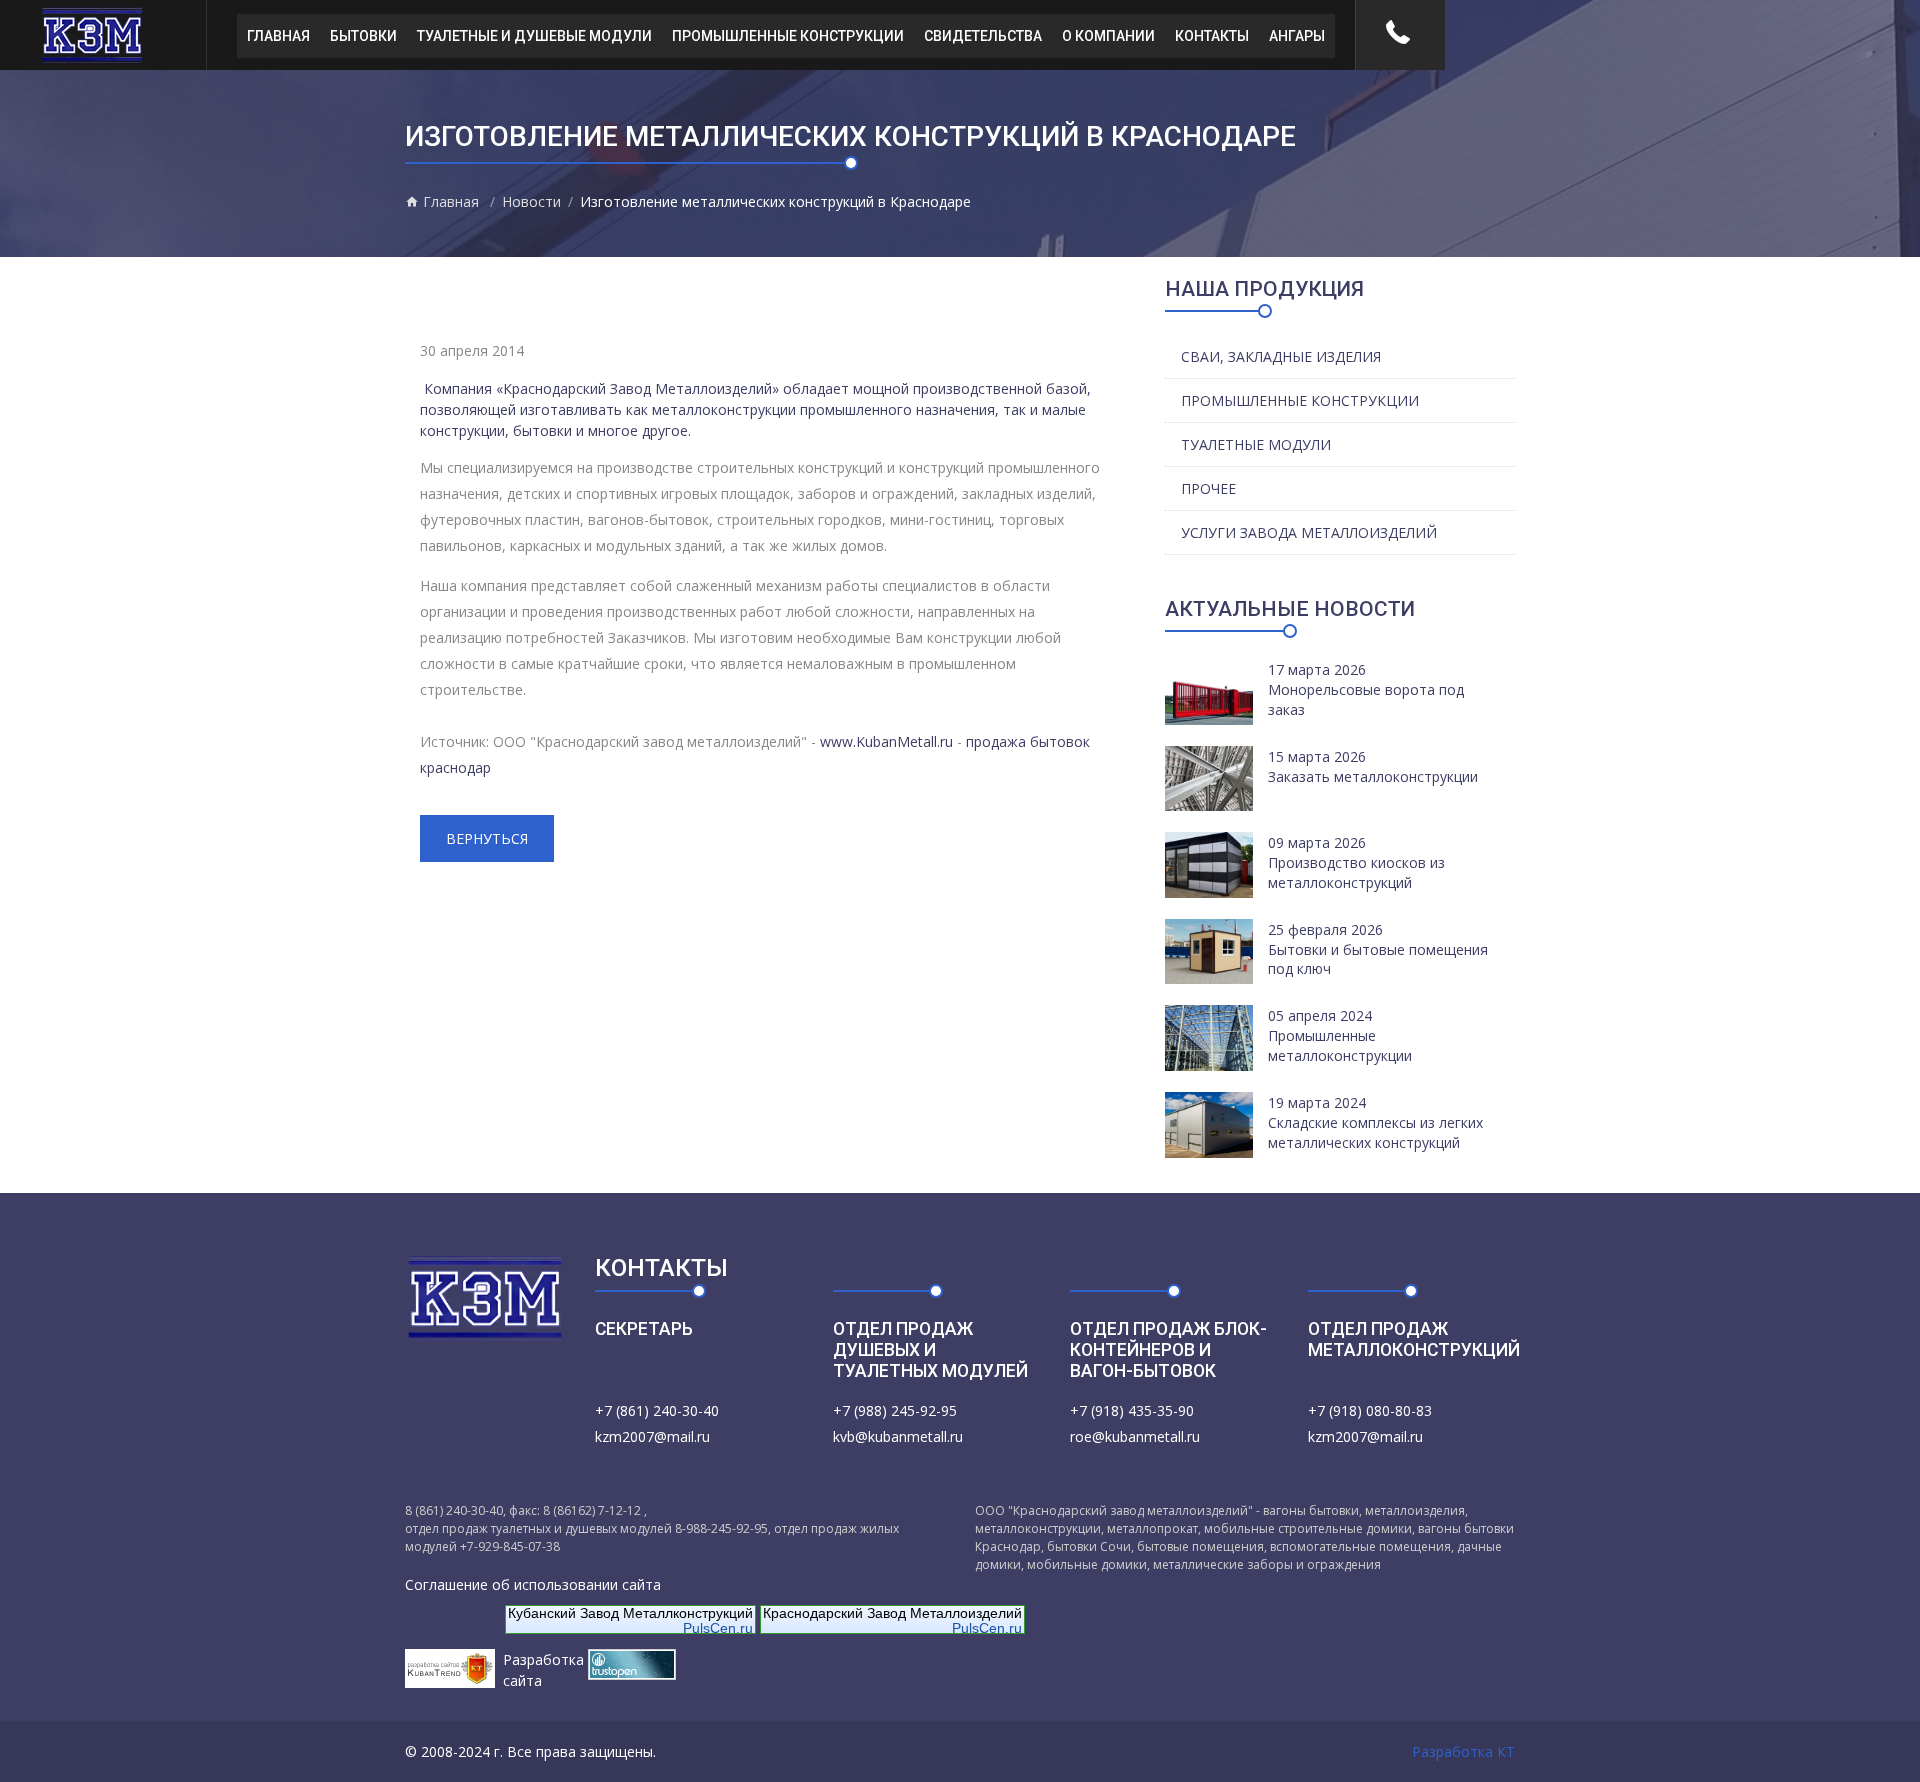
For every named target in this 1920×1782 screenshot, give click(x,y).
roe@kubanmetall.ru (1135, 1436)
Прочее (1208, 488)
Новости (531, 201)
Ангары (1297, 36)
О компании (1108, 36)
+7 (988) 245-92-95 (895, 1410)
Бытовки (363, 36)
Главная (278, 36)
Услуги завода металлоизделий (1309, 532)
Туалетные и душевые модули (534, 36)
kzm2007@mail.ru (652, 1436)
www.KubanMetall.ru (886, 741)
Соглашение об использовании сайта (533, 1584)
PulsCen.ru (718, 1628)
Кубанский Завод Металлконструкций (630, 1613)
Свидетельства (983, 36)
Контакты (1212, 36)
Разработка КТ (1463, 1751)
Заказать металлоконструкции (1373, 776)
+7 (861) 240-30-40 (657, 1410)
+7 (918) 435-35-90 (1132, 1410)
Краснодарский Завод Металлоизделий (892, 1613)
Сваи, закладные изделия (1281, 356)
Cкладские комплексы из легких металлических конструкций (1375, 1132)
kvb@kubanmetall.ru (898, 1436)
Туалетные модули (1256, 444)
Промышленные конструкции (788, 36)
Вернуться (487, 838)
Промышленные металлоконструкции (1340, 1045)
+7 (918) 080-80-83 (1370, 1410)
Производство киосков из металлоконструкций (1356, 872)
